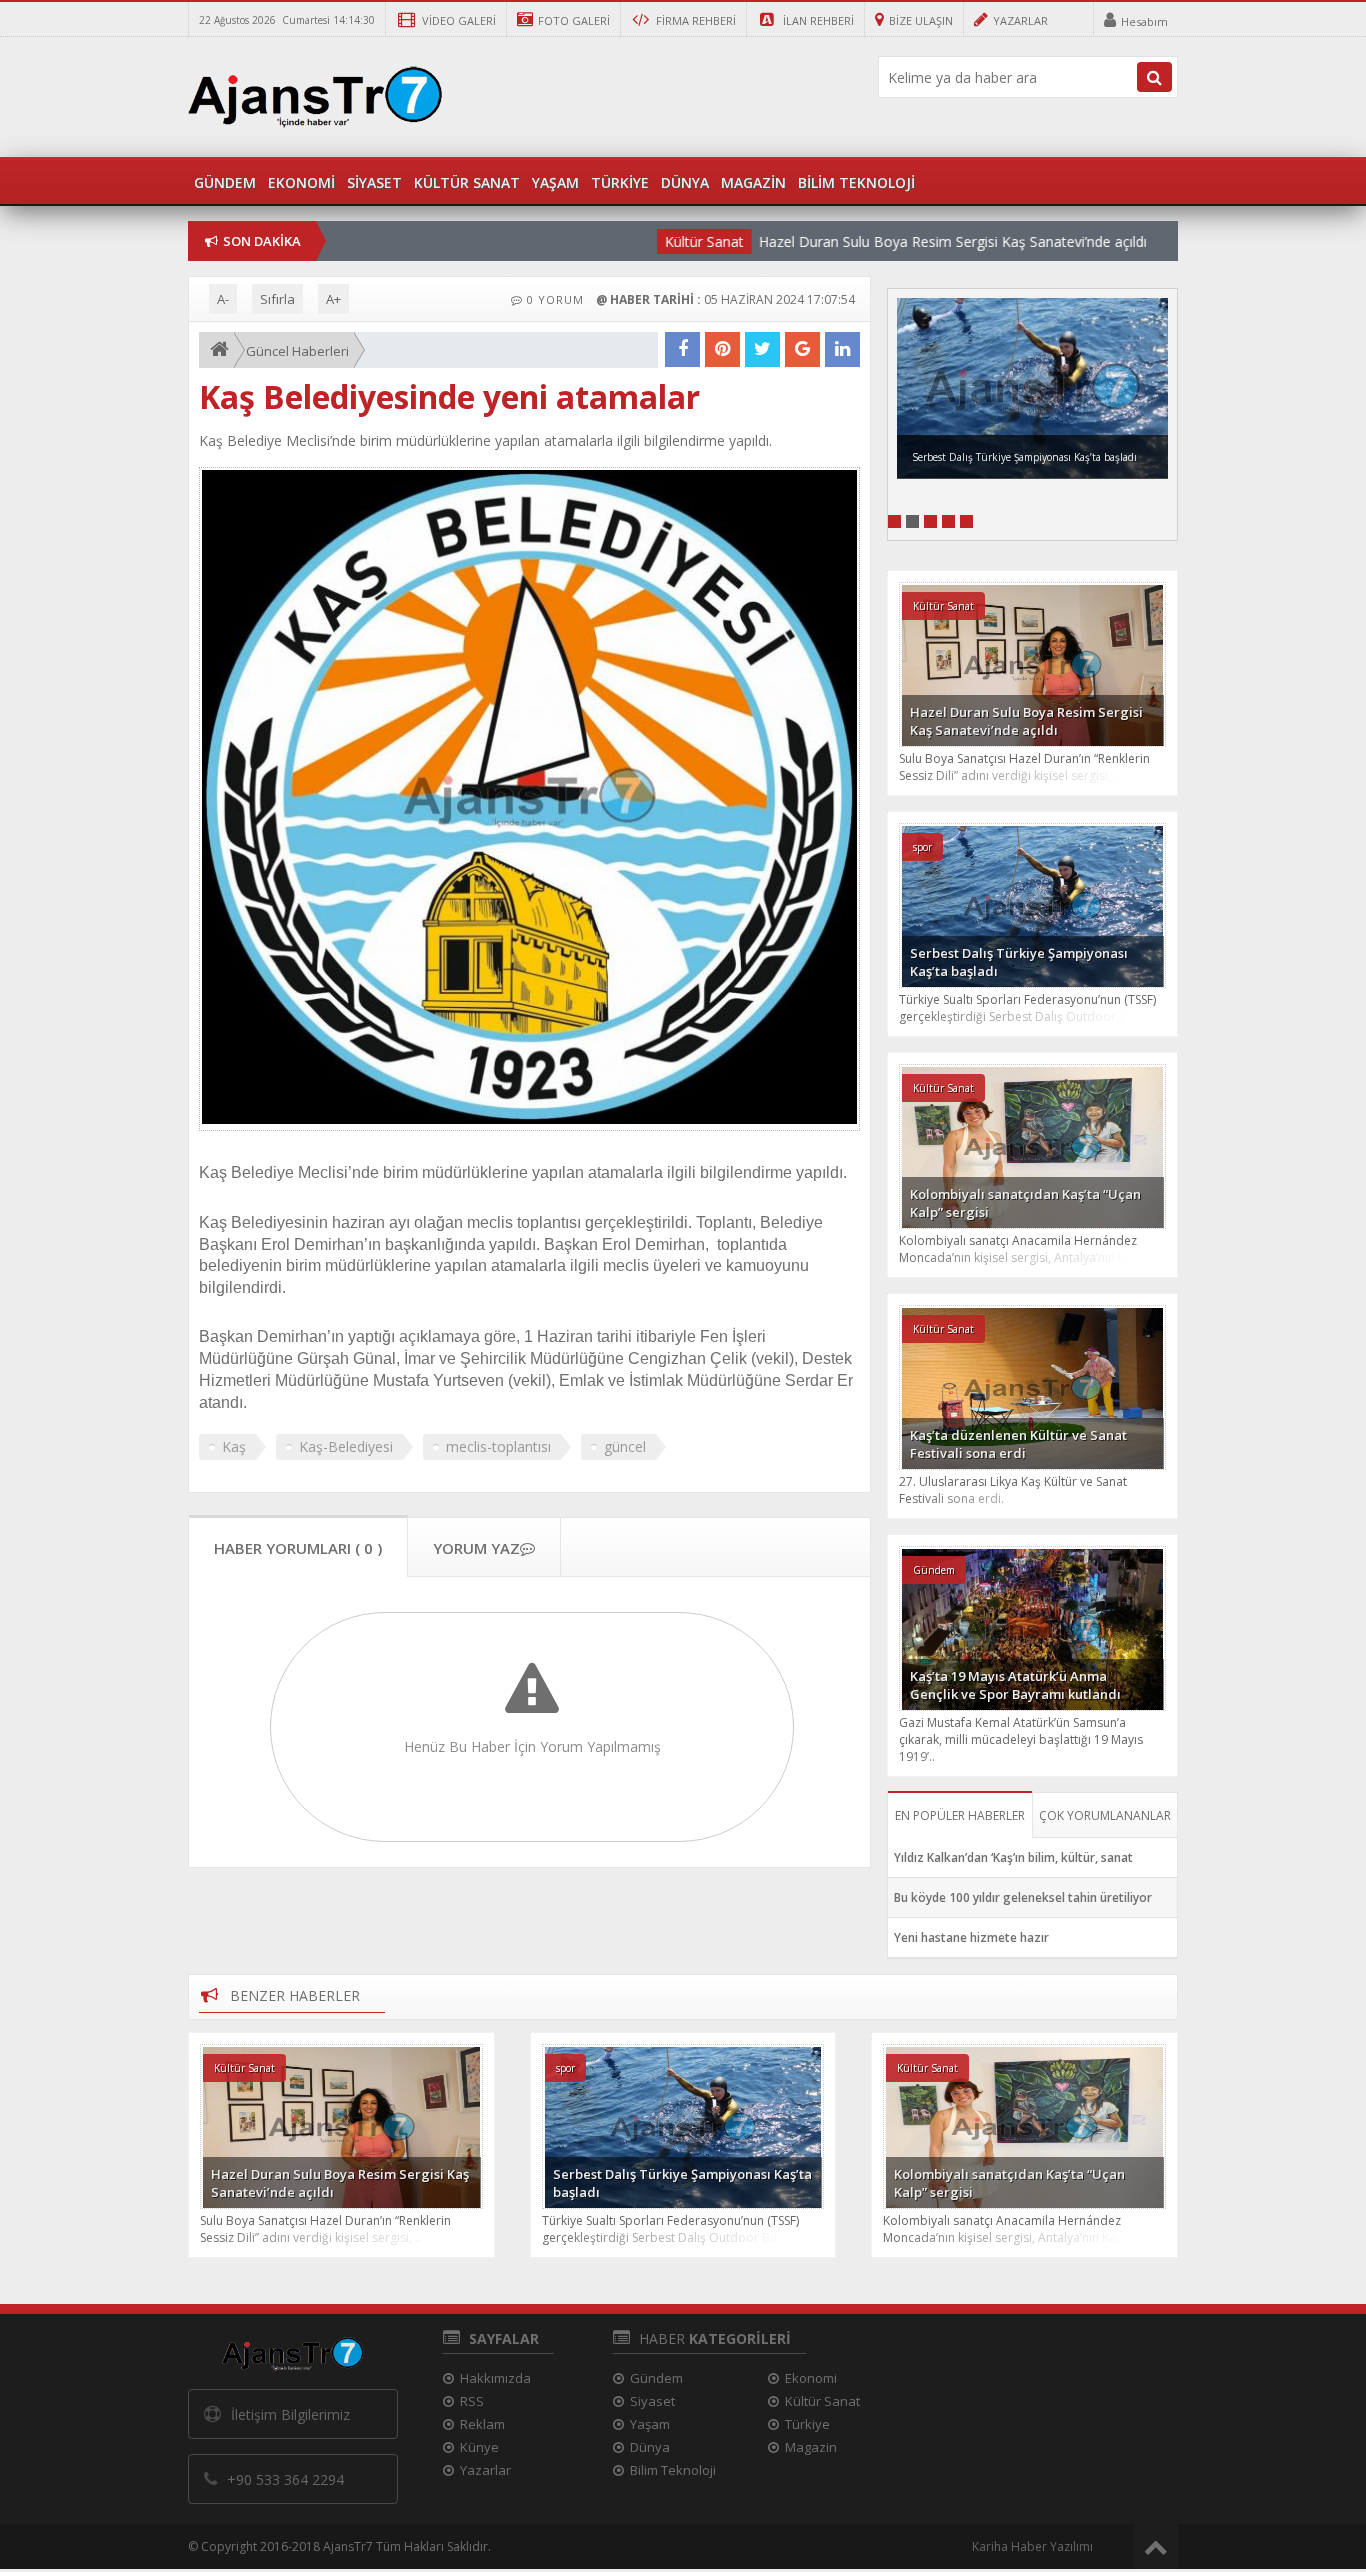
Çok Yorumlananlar (1105, 1815)
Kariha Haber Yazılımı (1032, 2546)
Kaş (234, 1446)
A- (223, 299)
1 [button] (894, 521)
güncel (625, 1446)
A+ (333, 299)
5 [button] (966, 521)
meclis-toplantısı (498, 1446)
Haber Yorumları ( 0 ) (298, 1548)
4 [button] (948, 521)
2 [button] (912, 521)
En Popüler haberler (960, 1815)
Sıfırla (277, 299)
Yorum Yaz (476, 1548)
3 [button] (930, 521)
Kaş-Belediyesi (346, 1446)
